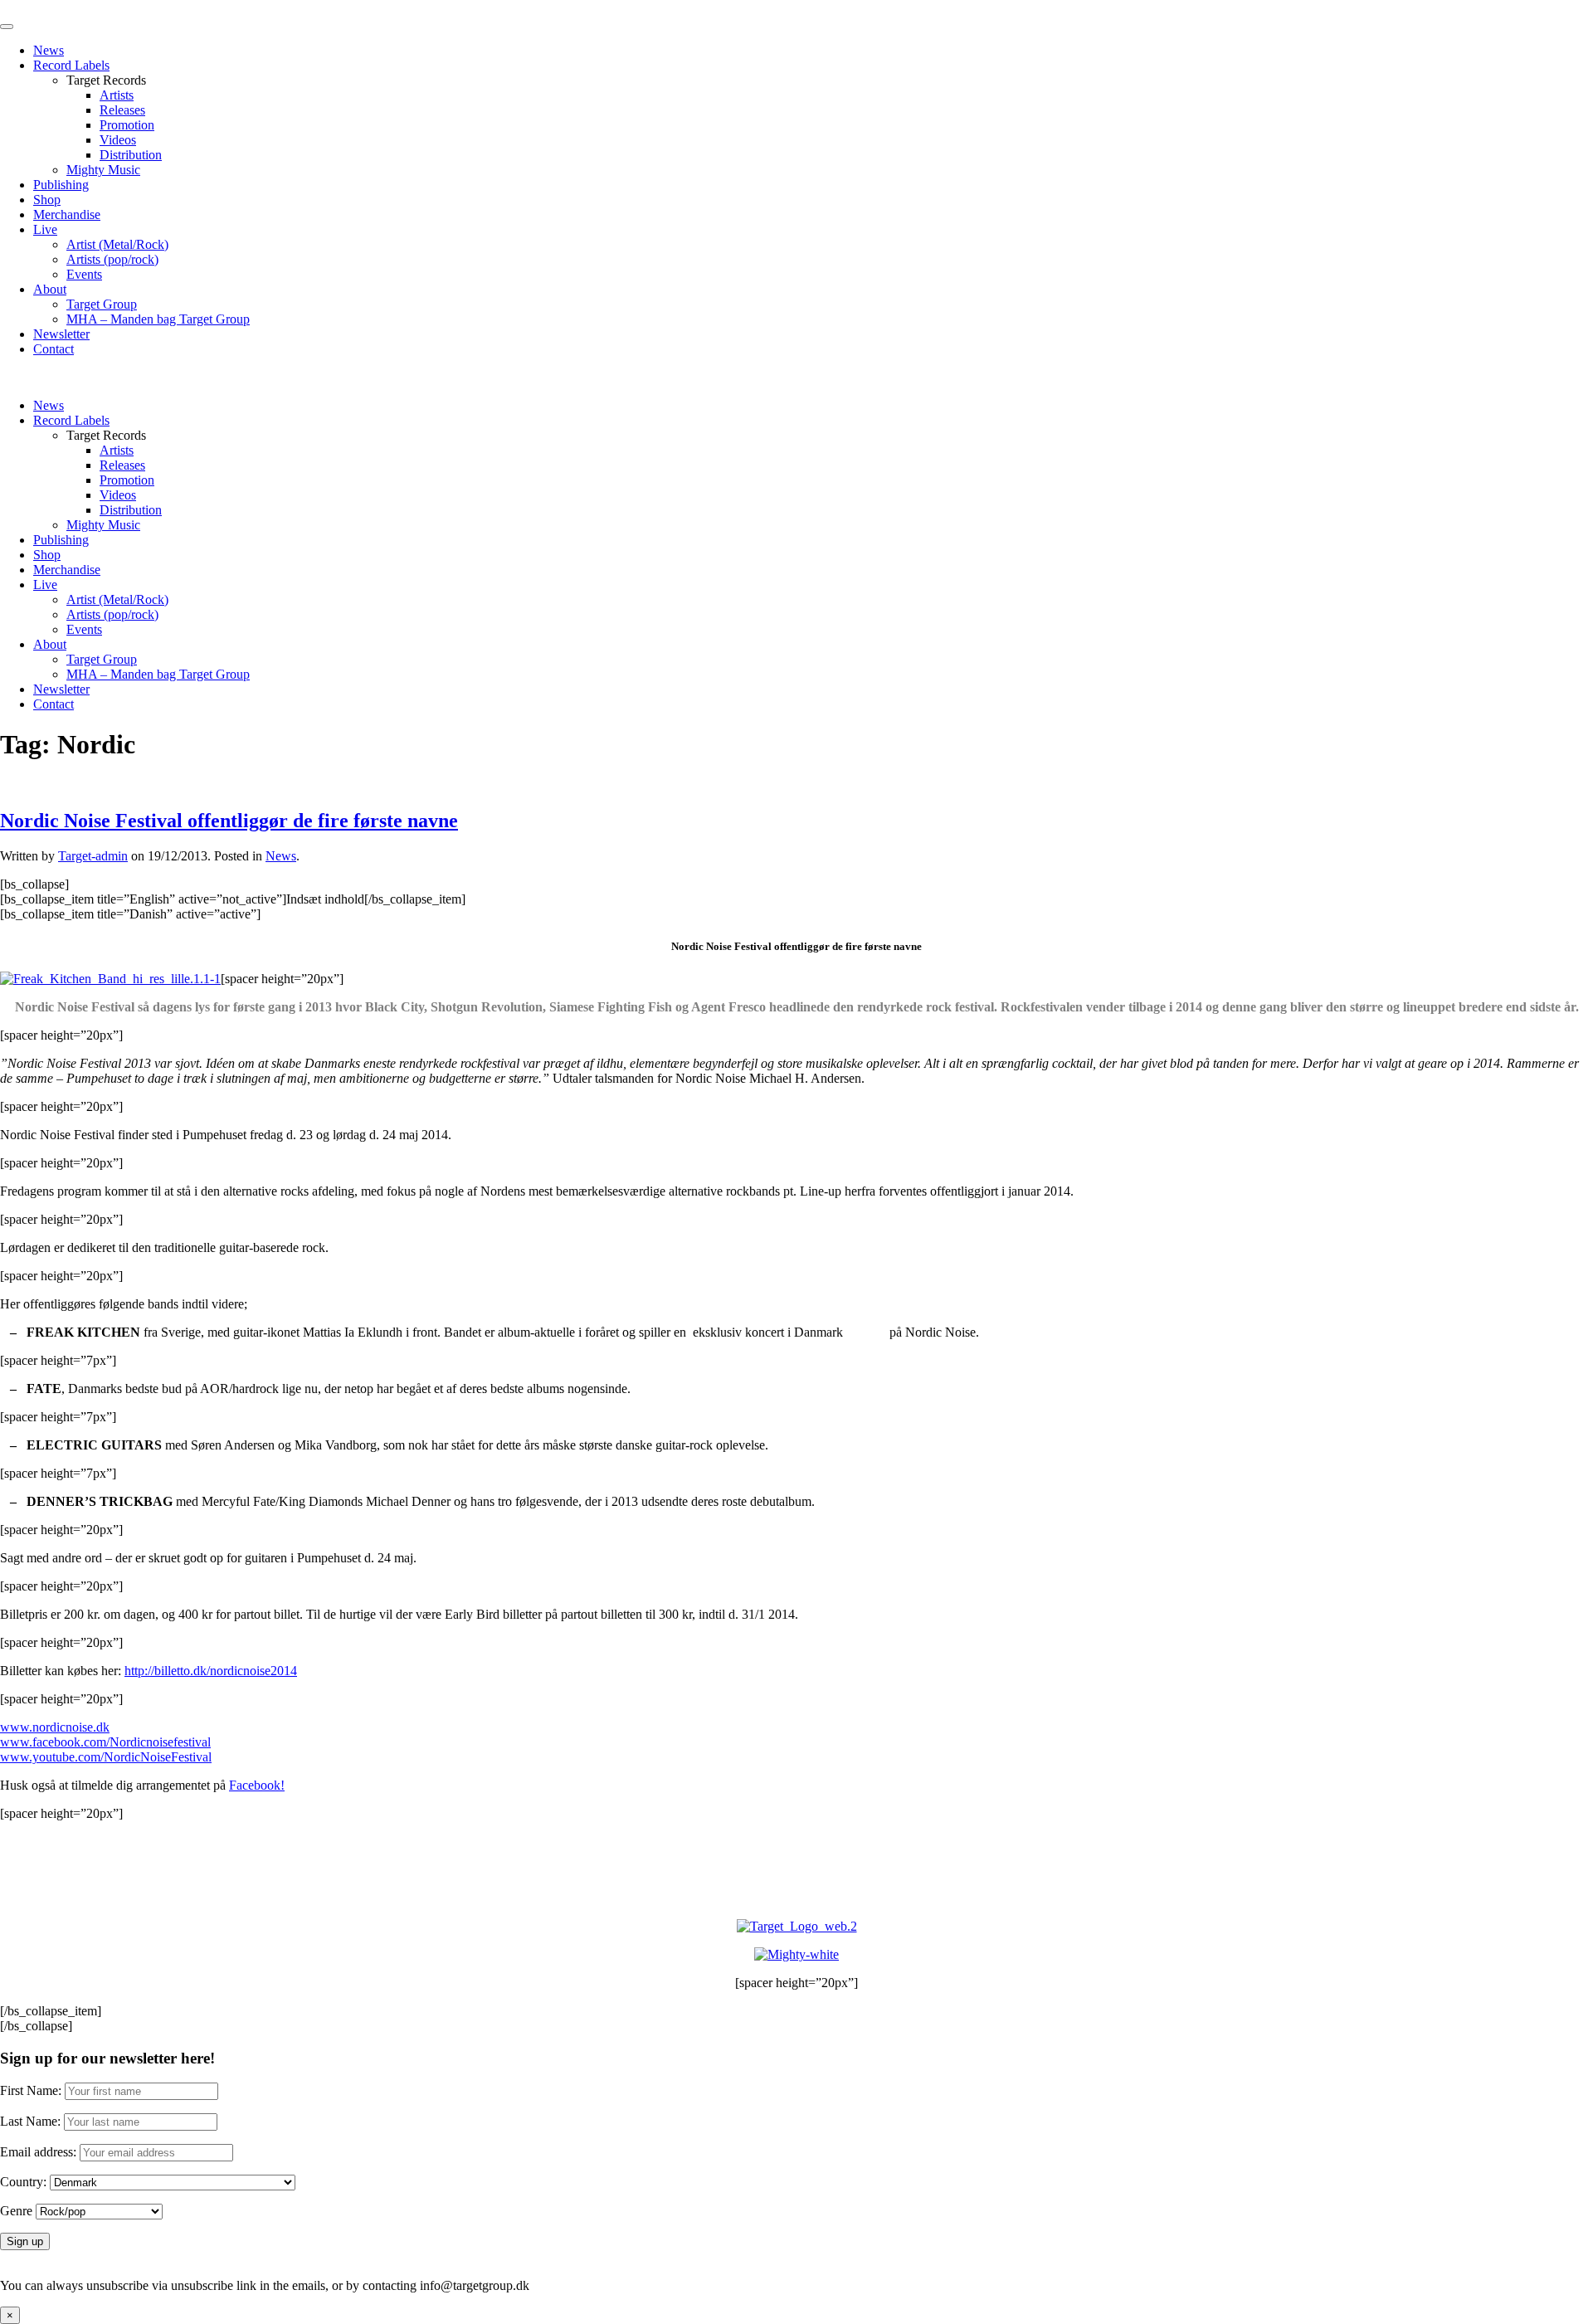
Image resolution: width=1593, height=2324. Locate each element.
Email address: (40, 2152)
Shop (47, 200)
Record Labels (71, 65)
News (49, 50)
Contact (54, 349)
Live (45, 229)
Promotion (127, 125)
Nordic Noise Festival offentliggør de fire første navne (229, 821)
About (50, 289)
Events (84, 274)
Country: (23, 2182)
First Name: (31, 2090)
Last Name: (30, 2121)
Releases (122, 110)
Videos (118, 140)
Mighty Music (103, 170)
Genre (16, 2211)
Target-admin (93, 856)
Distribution (131, 155)
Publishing (61, 185)
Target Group (102, 304)
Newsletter (61, 334)
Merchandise (67, 214)
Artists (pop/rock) (112, 259)
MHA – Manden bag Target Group (158, 319)
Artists (117, 95)
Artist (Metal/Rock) (117, 244)
